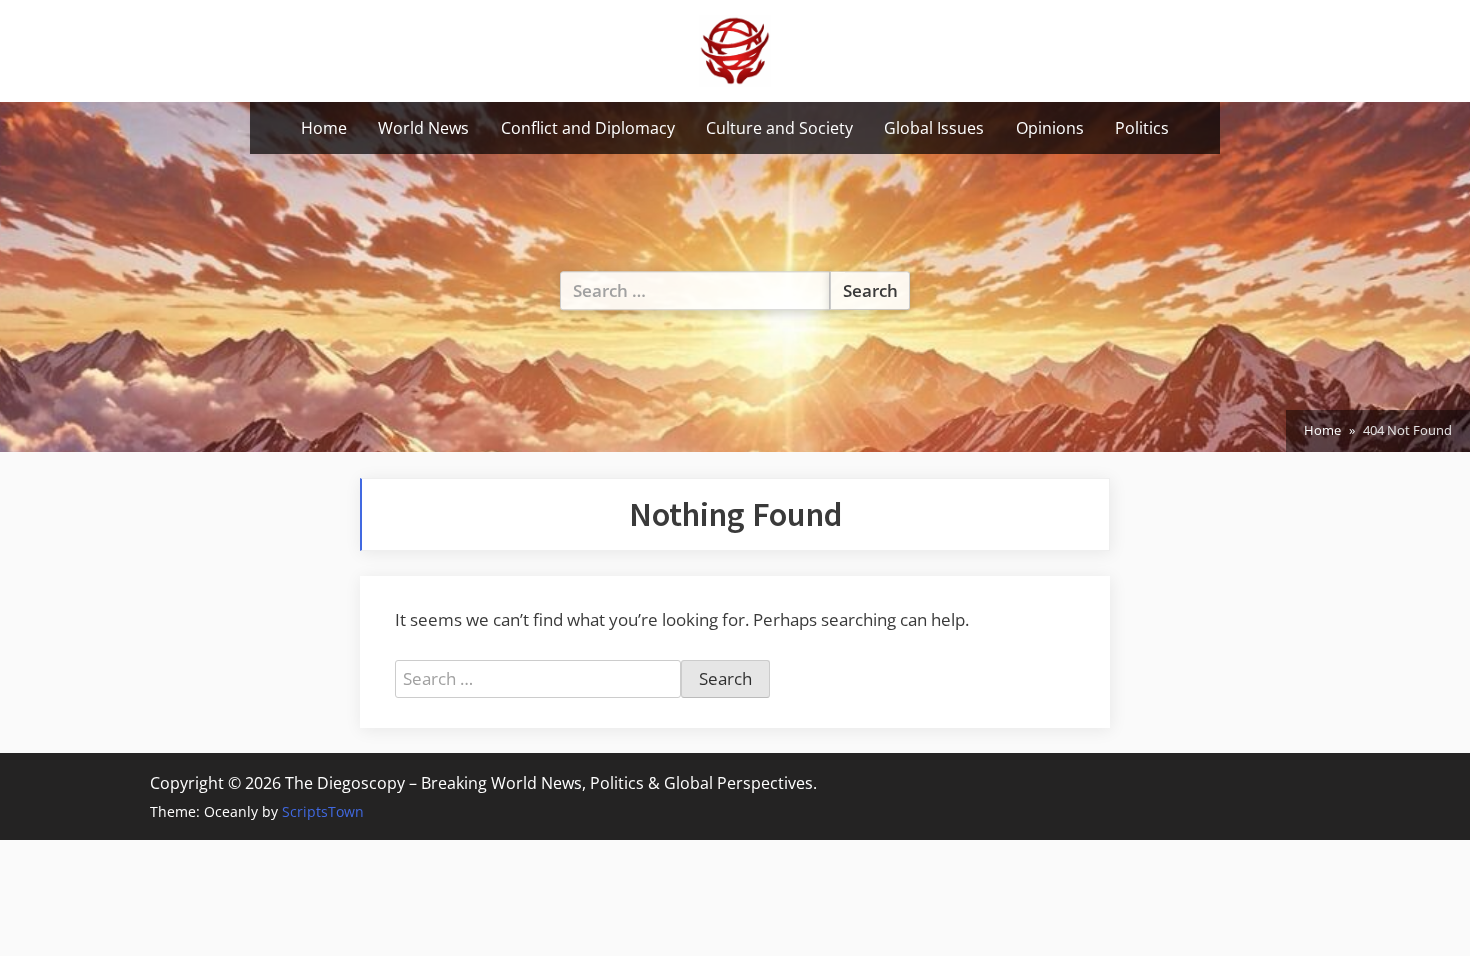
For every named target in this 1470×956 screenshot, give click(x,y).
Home (324, 128)
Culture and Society (779, 128)
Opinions (1050, 128)
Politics (1142, 128)
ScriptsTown (323, 811)
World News (423, 128)
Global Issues (934, 128)
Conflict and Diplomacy (588, 128)
